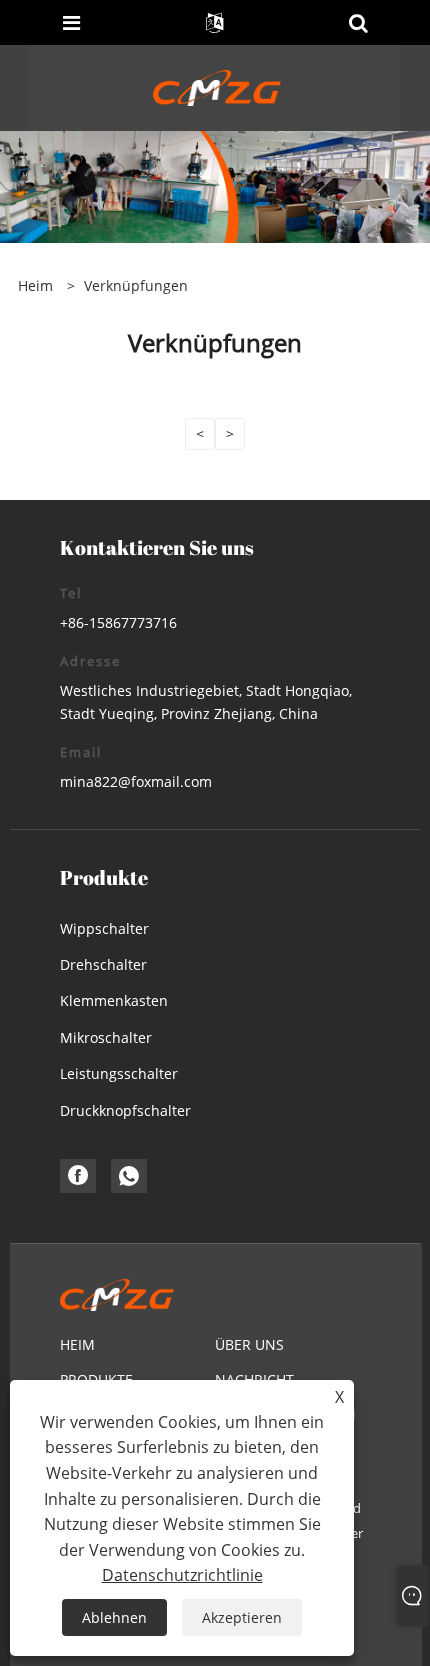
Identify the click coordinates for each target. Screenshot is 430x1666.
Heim (77, 1344)
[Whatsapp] (129, 1176)
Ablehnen (114, 1617)
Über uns (249, 1344)
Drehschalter (103, 964)
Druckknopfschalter (125, 1110)
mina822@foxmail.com (136, 781)
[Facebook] (78, 1176)
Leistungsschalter (119, 1073)
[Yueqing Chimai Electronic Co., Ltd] (217, 86)
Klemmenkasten (114, 1000)
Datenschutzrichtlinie (182, 1575)
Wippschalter (104, 928)
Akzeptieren (242, 1617)
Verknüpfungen (136, 285)
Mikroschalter (106, 1037)
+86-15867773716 (118, 622)
